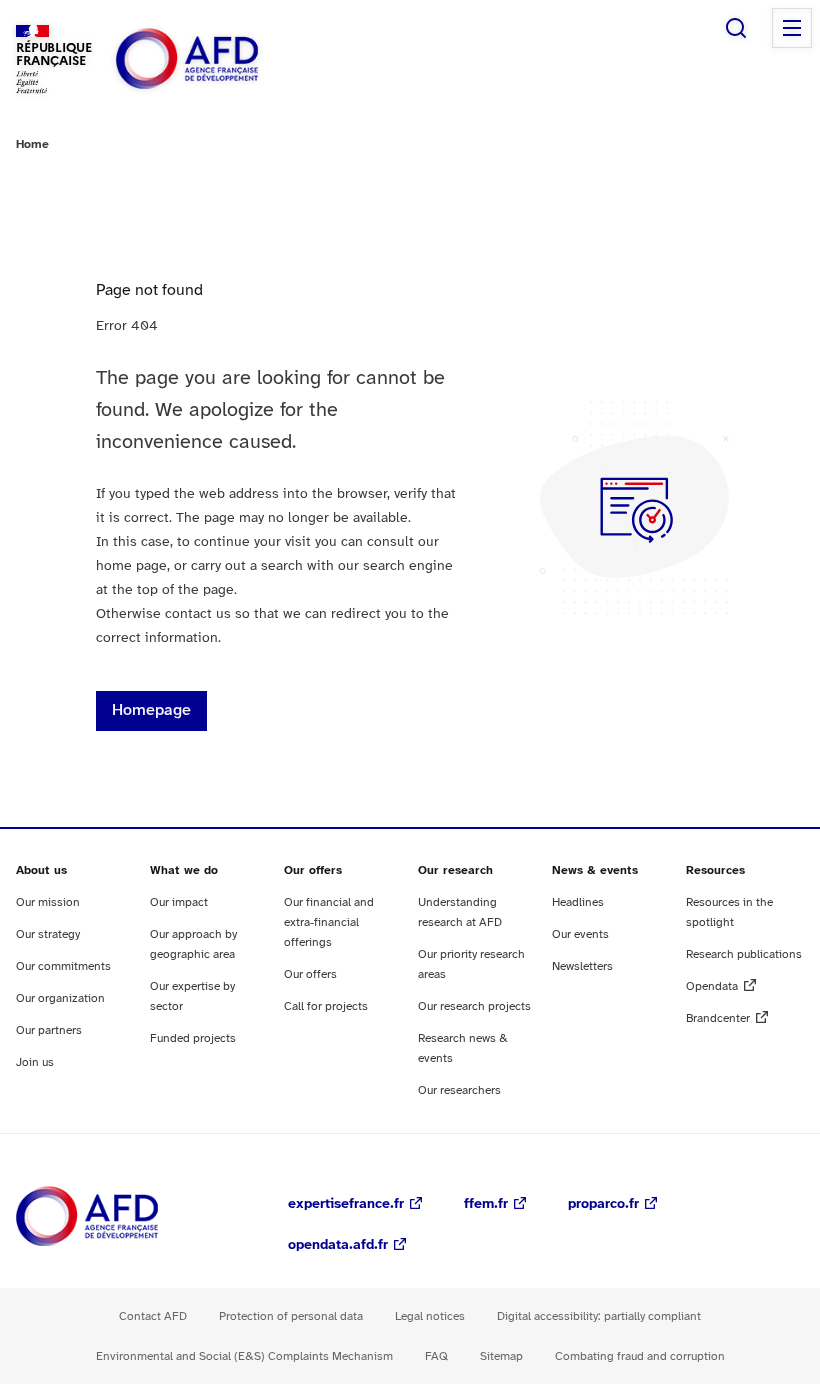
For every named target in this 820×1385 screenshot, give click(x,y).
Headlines (578, 902)
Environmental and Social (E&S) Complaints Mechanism (244, 1356)
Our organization (60, 998)
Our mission (48, 902)
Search (736, 28)
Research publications (744, 954)
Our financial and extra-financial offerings (329, 922)
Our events (580, 934)
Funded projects (193, 1038)
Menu (792, 28)
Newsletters (582, 966)
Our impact (179, 902)
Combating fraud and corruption (640, 1356)
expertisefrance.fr (346, 1204)
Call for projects (326, 1006)
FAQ (436, 1356)
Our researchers (459, 1090)
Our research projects (474, 1006)
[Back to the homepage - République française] (232, 59)
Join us (35, 1062)
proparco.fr (603, 1204)
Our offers (310, 974)
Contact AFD (153, 1316)
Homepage (151, 710)
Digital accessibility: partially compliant (599, 1316)
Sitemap (501, 1356)
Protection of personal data (291, 1316)
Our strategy (48, 934)
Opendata (712, 986)
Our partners (49, 1030)
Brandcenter (718, 1018)
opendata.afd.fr (338, 1245)
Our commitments (63, 966)
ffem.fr (486, 1204)
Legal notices (430, 1316)
